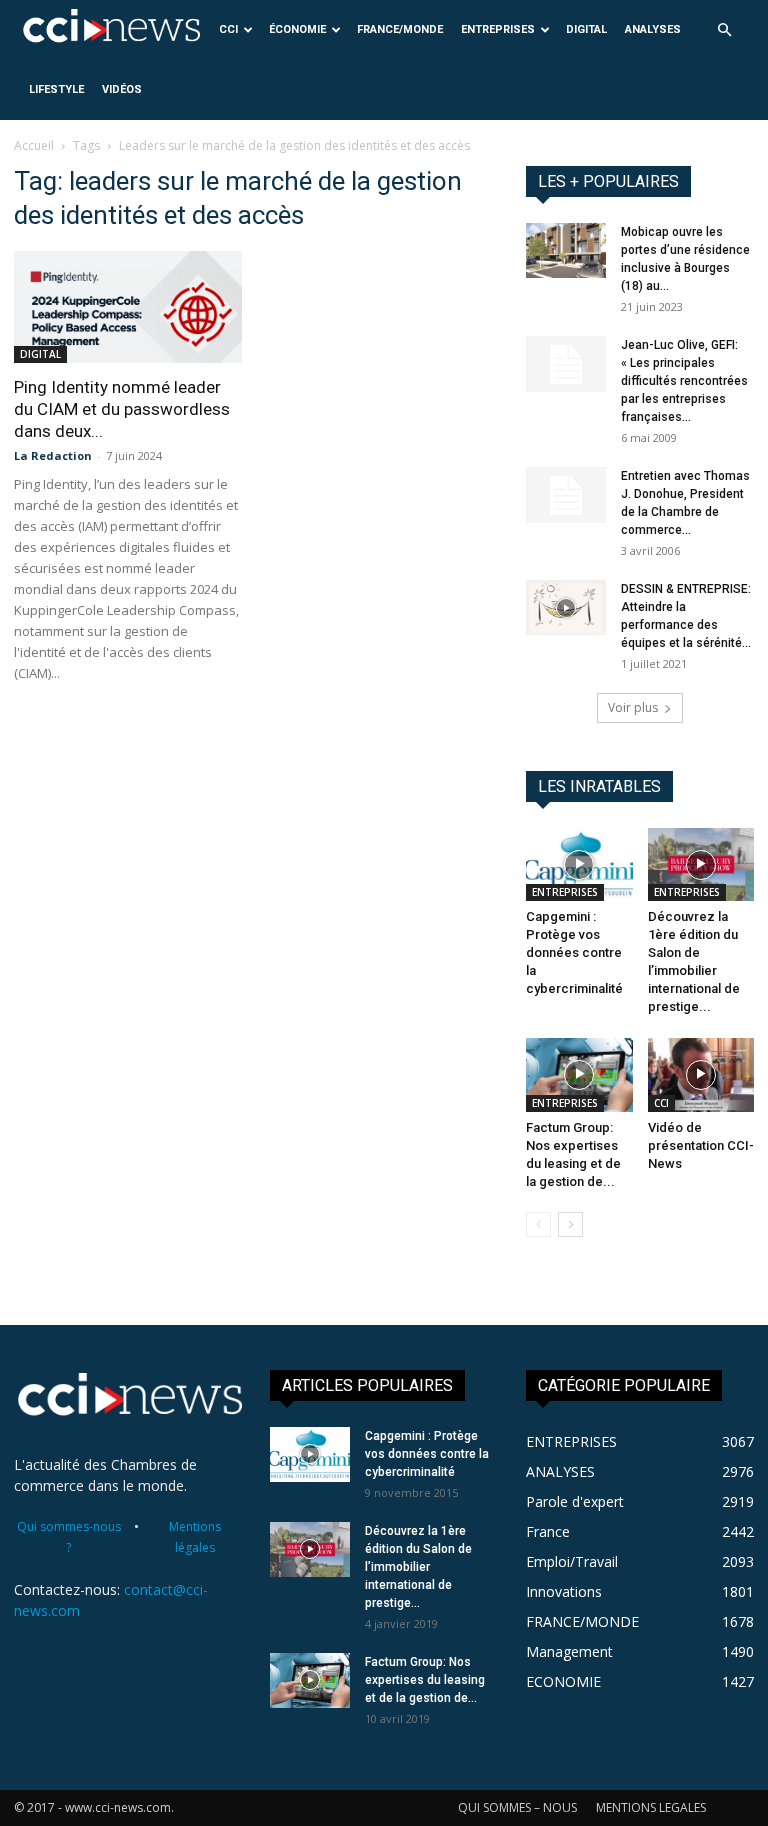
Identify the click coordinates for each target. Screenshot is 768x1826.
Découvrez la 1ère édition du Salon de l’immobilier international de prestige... (418, 1567)
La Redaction (53, 455)
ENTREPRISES (498, 29)
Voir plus (633, 707)
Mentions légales (195, 1537)
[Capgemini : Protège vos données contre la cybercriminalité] (579, 864)
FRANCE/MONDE (400, 29)
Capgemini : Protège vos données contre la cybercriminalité (574, 952)
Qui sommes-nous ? (69, 1537)
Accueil (34, 145)
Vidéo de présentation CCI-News (701, 1145)
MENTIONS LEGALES (651, 1807)
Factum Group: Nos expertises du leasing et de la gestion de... (425, 1680)
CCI (228, 29)
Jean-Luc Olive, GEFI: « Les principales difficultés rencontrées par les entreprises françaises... (684, 381)
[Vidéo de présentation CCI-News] (701, 1074)
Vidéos (122, 89)
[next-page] (570, 1224)
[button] (724, 30)
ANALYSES (653, 29)
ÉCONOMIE (297, 29)
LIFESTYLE (56, 89)
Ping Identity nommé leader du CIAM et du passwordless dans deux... (122, 409)
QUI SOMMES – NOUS (517, 1807)
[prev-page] (538, 1224)
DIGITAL (586, 29)
